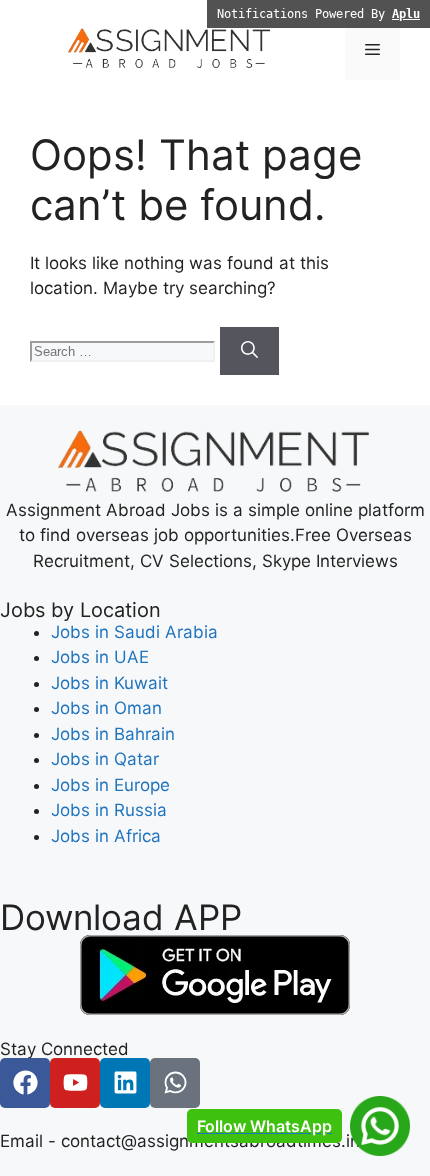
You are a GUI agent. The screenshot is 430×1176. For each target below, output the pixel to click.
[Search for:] (125, 350)
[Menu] (372, 50)
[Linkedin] (125, 1083)
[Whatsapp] (175, 1083)
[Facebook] (25, 1083)
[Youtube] (75, 1083)
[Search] (249, 351)
